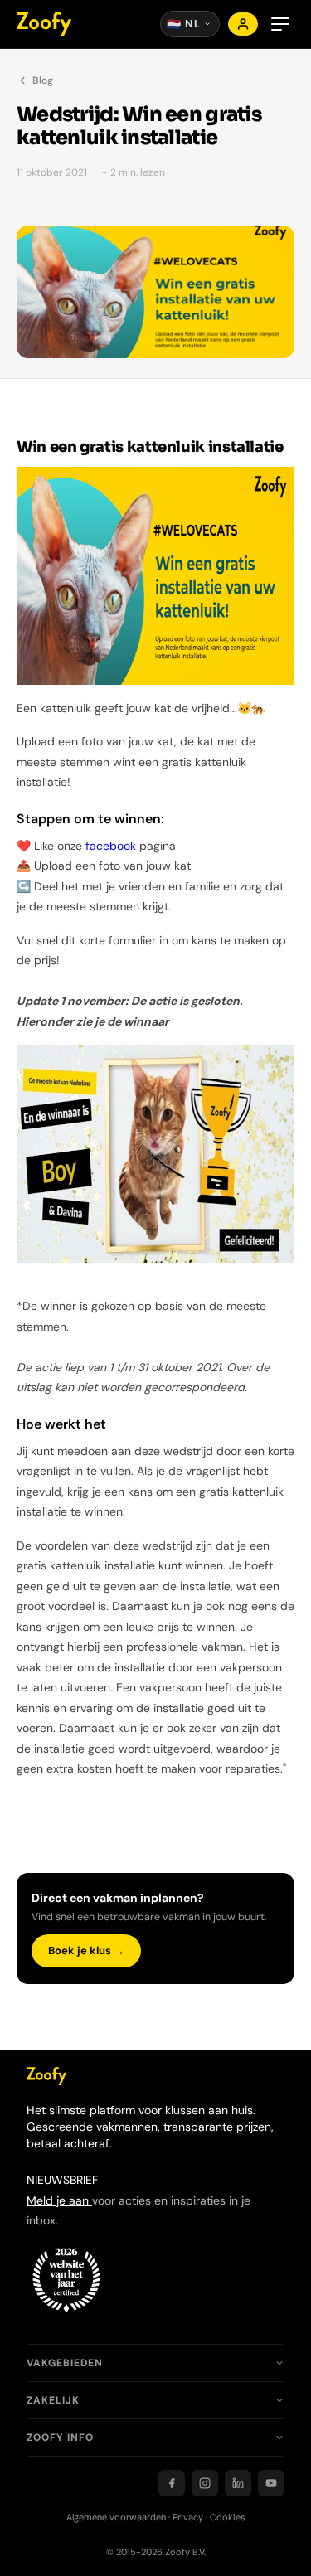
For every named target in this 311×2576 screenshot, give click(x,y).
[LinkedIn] (238, 2483)
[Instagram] (205, 2483)
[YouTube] (271, 2483)
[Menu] (280, 24)
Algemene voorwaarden (116, 2517)
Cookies (228, 2517)
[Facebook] (172, 2483)
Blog (43, 80)
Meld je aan (59, 2200)
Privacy (188, 2517)
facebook (111, 846)
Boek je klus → (86, 1950)
